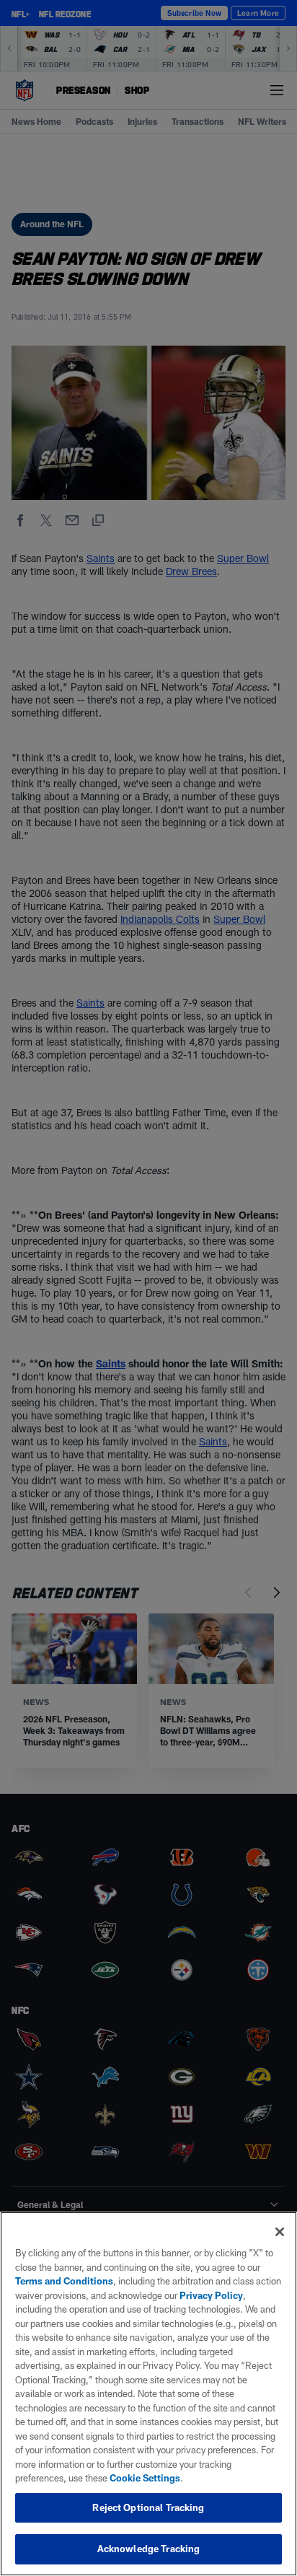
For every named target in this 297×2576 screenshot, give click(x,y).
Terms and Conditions (64, 2281)
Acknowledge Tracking (149, 2549)
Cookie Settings (145, 2478)
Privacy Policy (211, 2295)
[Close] (280, 2232)
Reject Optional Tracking (148, 2507)
